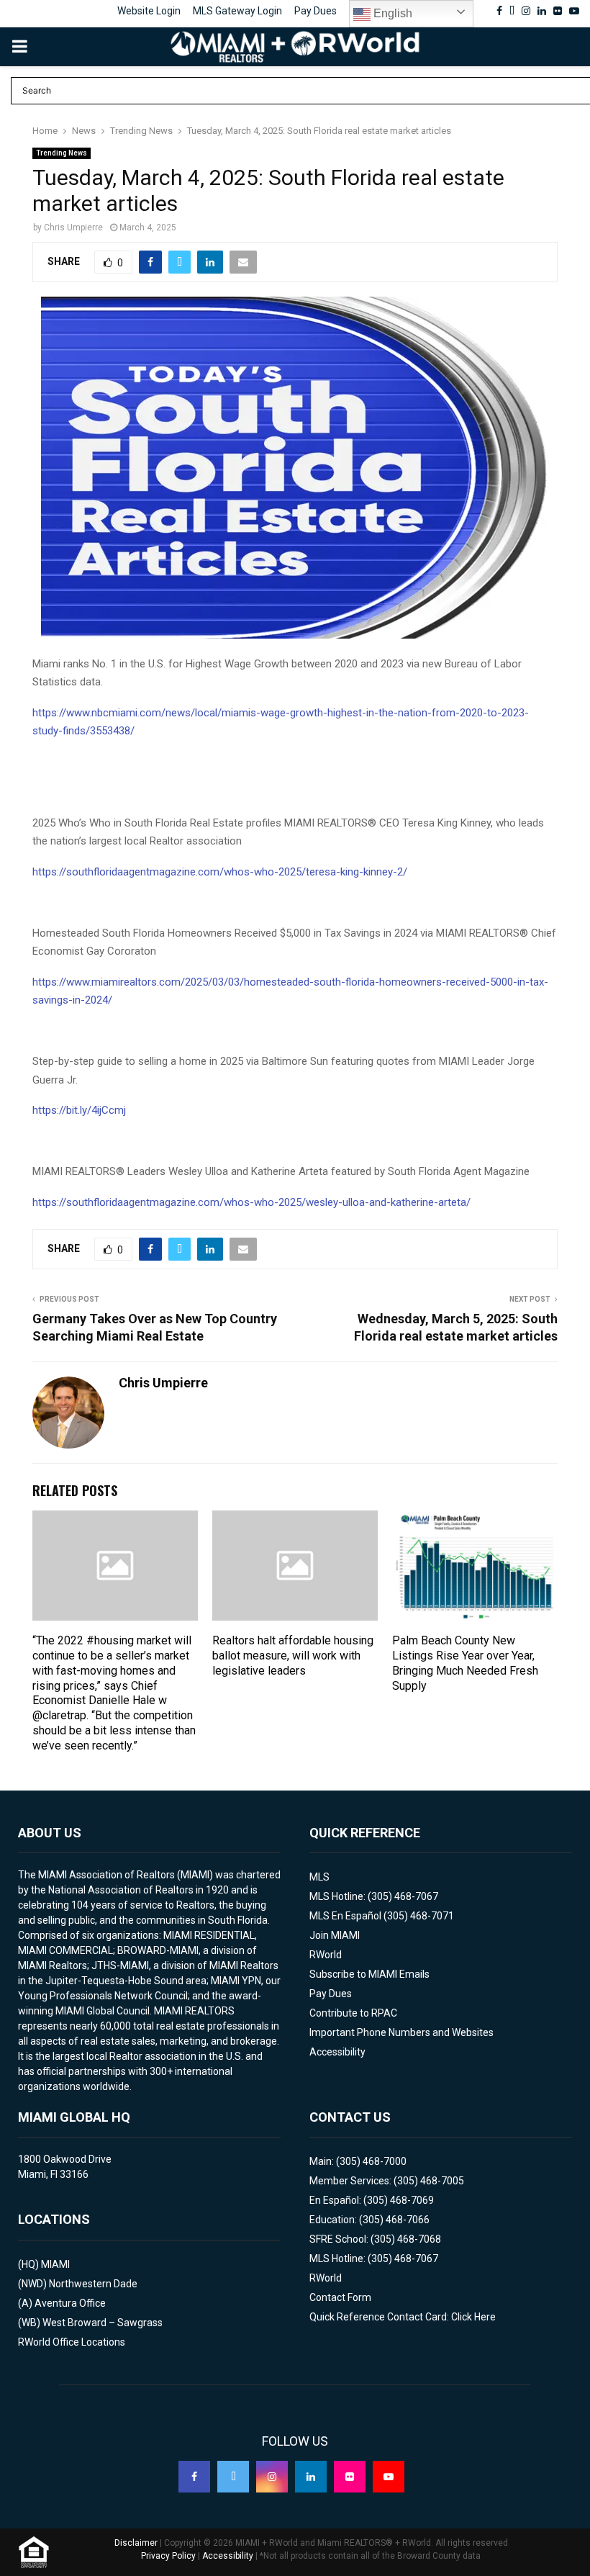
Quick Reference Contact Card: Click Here (403, 2317)
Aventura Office (70, 2303)
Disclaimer (136, 2543)
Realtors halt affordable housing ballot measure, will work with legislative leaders (293, 1656)
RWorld (326, 1955)
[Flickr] (350, 2477)
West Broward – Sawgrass (103, 2323)
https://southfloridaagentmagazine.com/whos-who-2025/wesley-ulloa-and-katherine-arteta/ (251, 1202)
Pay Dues (316, 11)
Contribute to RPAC (353, 2013)
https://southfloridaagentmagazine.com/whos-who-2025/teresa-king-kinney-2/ (220, 872)
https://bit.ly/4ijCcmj (79, 1110)
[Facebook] (194, 2477)
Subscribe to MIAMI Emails (369, 1974)
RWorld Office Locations (72, 2342)
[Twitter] (233, 2477)
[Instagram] (272, 2477)
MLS (319, 1877)
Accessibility (337, 2052)
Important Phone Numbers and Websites (401, 2032)
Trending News (62, 153)
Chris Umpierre (73, 228)
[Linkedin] (311, 2477)
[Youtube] (389, 2477)
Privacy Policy (168, 2556)
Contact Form (340, 2297)
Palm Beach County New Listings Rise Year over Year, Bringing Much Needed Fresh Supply (465, 1663)
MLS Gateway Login (237, 11)
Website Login (149, 11)
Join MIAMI (335, 1935)
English (391, 13)
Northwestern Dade (93, 2284)
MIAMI (55, 2264)
